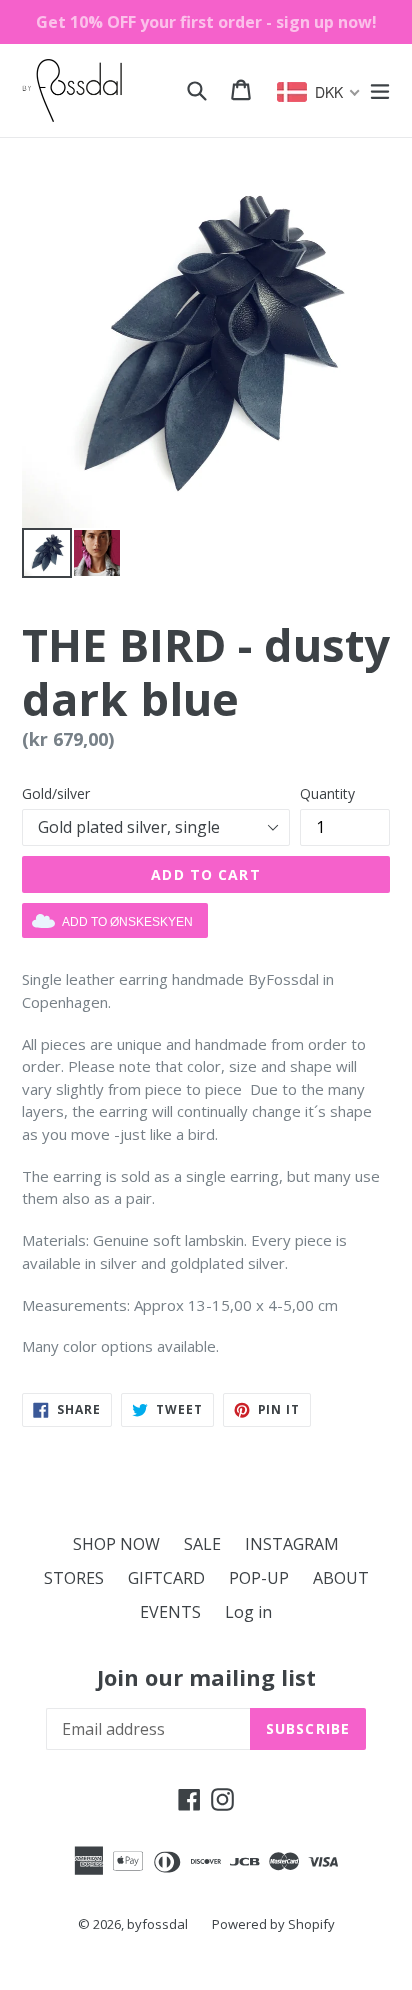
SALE (202, 1544)
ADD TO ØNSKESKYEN (127, 922)
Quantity (327, 793)
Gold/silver (56, 793)
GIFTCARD (166, 1578)
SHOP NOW (116, 1544)
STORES (74, 1578)
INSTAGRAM (292, 1544)
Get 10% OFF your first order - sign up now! (206, 22)
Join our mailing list (206, 1677)
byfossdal (157, 1924)
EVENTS (170, 1612)
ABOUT (341, 1578)
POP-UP (259, 1578)
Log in (248, 1612)
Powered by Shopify (273, 1924)
